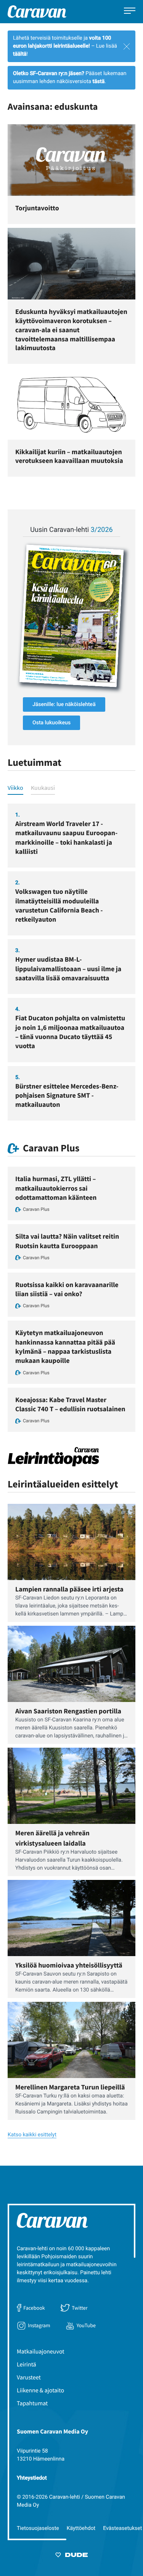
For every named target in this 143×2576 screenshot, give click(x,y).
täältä (20, 54)
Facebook (34, 2308)
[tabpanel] (71, 962)
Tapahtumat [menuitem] (32, 2403)
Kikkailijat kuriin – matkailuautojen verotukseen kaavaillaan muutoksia (69, 456)
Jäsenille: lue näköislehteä (64, 704)
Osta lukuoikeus (51, 723)
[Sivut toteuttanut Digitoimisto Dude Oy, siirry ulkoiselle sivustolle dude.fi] (71, 2556)
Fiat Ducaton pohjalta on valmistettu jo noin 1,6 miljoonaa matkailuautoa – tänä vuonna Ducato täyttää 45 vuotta (70, 1032)
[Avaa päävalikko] (130, 12)
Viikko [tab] (15, 788)
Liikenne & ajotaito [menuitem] (40, 2390)
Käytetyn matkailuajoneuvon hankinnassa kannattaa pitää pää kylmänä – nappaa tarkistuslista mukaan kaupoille (65, 1346)
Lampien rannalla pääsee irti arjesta (69, 1589)
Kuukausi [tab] (43, 788)
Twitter (80, 2308)
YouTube (86, 2325)
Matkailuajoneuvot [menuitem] (41, 2352)
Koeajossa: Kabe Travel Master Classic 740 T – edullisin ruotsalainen (70, 1404)
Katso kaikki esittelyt (32, 2135)
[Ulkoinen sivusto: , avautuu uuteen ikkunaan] (71, 616)
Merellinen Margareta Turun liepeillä (70, 2087)
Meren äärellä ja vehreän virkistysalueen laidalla (52, 1838)
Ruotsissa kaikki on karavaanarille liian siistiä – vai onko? (67, 1289)
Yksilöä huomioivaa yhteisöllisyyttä (69, 1965)
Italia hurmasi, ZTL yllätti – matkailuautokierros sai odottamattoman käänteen (56, 1188)
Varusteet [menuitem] (29, 2377)
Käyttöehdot (81, 2528)
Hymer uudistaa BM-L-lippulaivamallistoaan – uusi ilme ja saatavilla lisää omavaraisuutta (68, 969)
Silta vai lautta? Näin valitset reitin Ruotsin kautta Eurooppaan (67, 1241)
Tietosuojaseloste (38, 2528)
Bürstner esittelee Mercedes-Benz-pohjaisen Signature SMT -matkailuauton (67, 1095)
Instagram (39, 2325)
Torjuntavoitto (37, 208)
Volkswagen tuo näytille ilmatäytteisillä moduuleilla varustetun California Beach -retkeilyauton (59, 905)
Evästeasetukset (122, 2528)
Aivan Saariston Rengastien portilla (68, 1711)
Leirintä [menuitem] (27, 2365)
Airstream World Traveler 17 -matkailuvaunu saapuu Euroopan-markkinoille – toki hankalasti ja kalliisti (66, 837)
